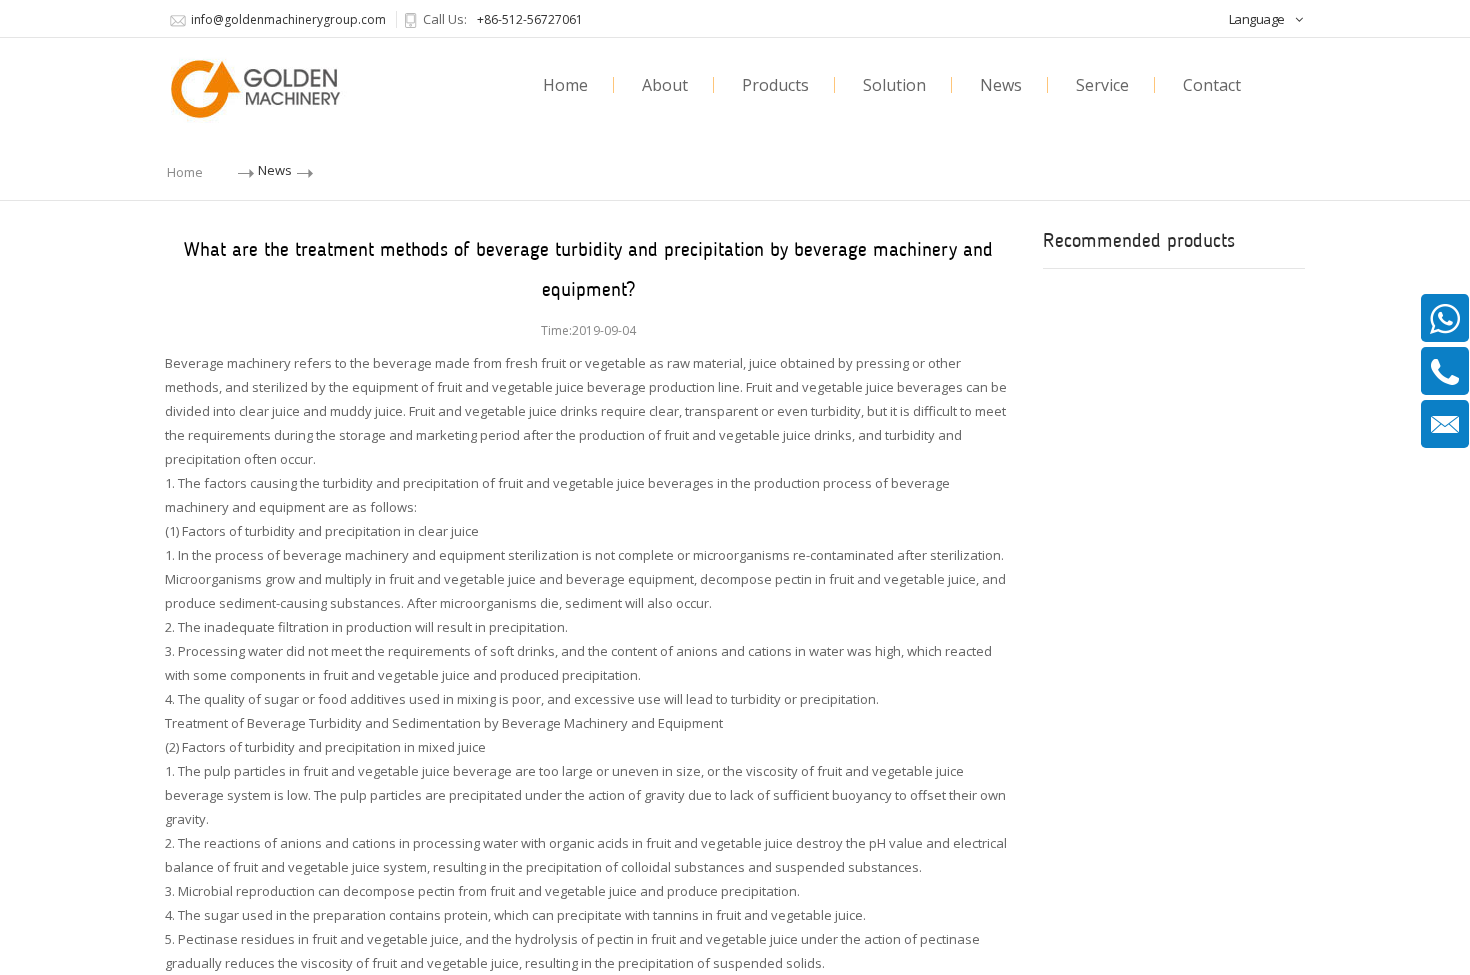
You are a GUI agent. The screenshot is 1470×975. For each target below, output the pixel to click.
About (665, 85)
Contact (1212, 85)
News (1001, 85)
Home (565, 85)
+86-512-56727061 (530, 19)
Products (775, 85)
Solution (894, 85)
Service (1102, 85)
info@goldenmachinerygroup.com (288, 19)
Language (1257, 19)
